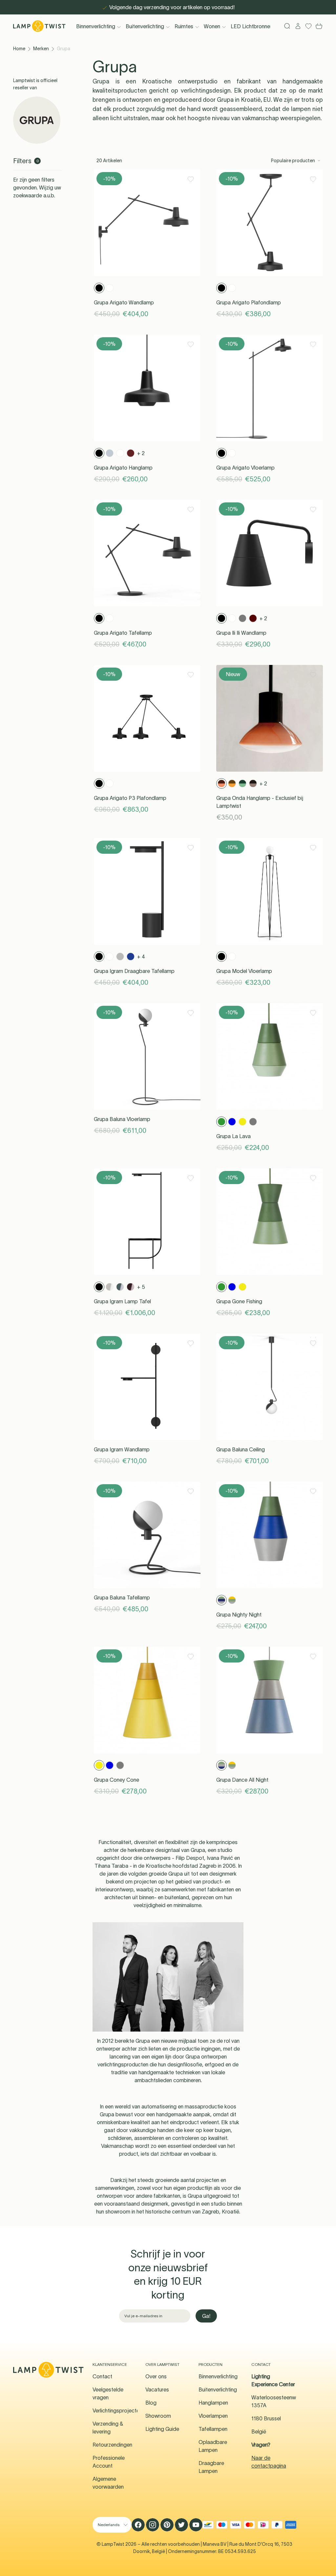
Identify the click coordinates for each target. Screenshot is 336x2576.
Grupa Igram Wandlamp (122, 1449)
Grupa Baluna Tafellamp (122, 1597)
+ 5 (141, 1287)
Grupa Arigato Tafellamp (123, 633)
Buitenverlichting (145, 26)
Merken (41, 49)
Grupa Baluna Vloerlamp (122, 1119)
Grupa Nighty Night (239, 1615)
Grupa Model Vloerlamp (244, 971)
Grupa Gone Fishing (239, 1301)
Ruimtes (184, 26)
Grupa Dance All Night (242, 1780)
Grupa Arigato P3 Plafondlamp (130, 798)
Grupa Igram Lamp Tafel (122, 1301)
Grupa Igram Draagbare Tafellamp (134, 971)
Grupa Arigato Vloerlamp (245, 468)
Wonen (212, 26)
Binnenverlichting (96, 26)
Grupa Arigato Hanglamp (123, 468)
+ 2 (141, 453)
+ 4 (141, 957)
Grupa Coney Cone (116, 1780)
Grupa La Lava (233, 1136)
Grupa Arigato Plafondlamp (249, 302)
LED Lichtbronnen (252, 26)
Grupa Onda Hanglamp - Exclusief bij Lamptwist (260, 802)
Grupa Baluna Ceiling (241, 1449)
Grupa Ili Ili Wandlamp (241, 633)
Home (19, 49)
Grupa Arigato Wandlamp (124, 302)
